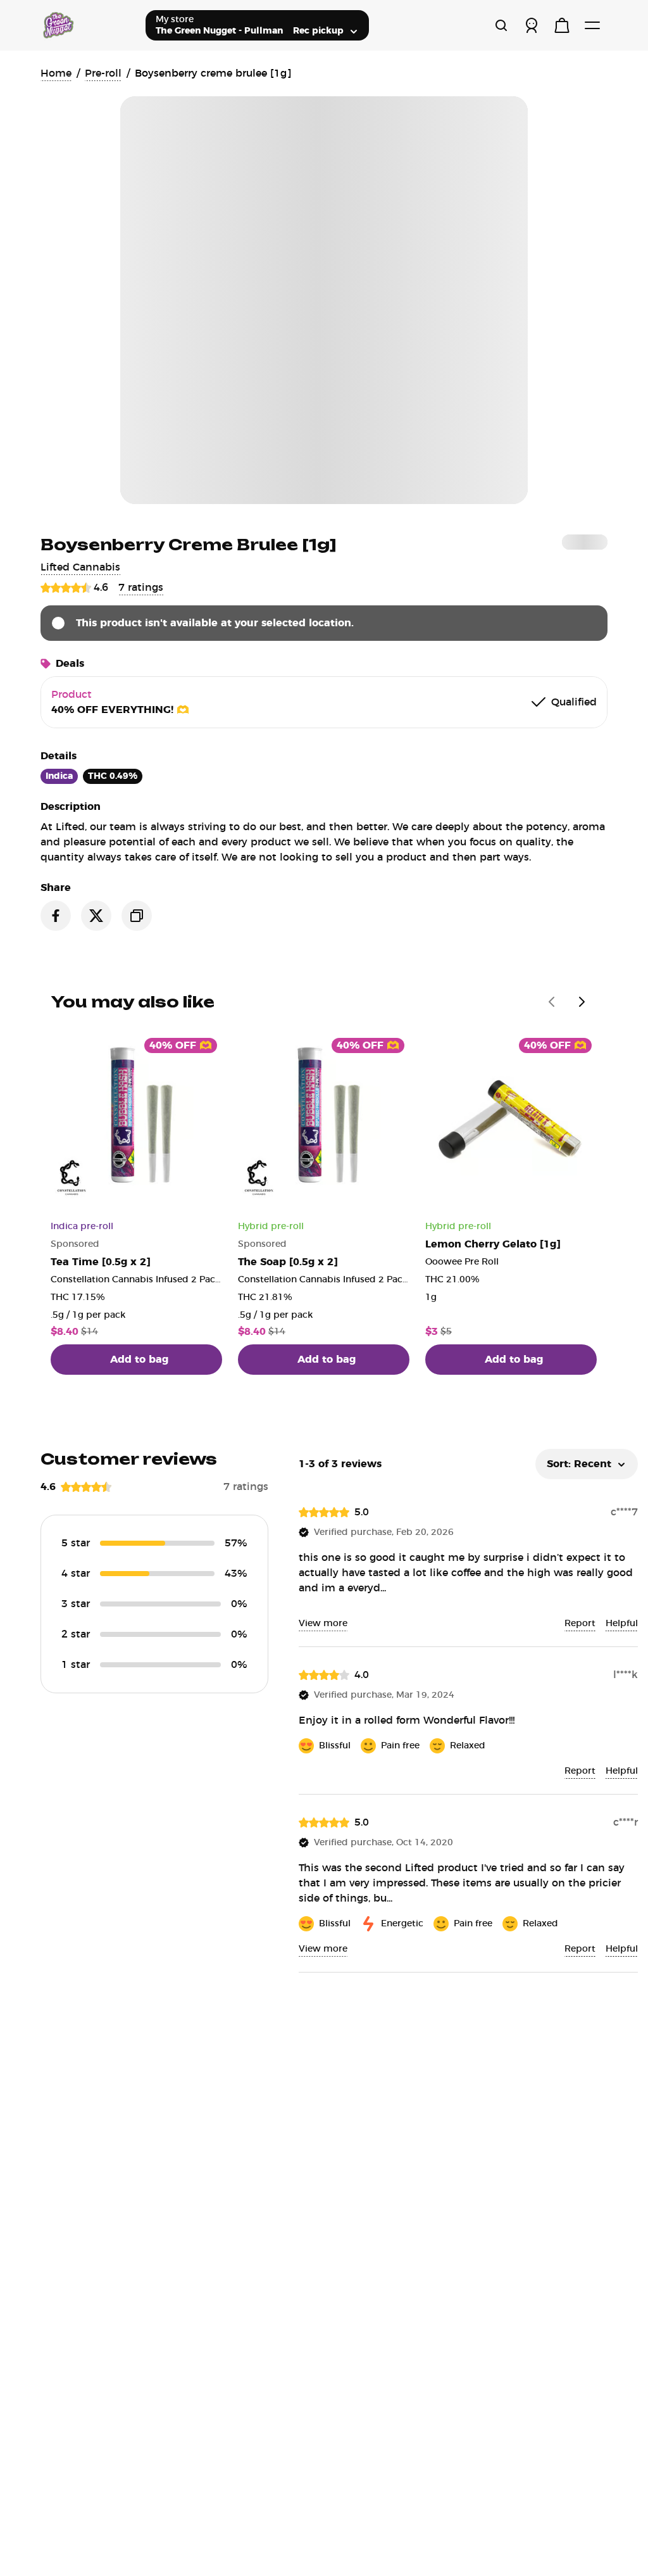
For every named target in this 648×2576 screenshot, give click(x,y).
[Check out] (562, 25)
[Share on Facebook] (56, 916)
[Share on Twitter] (96, 916)
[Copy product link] (137, 916)
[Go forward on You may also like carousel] (582, 1002)
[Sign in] (532, 25)
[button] (80, 567)
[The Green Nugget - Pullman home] (88, 25)
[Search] (501, 25)
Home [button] (56, 73)
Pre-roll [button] (103, 73)
